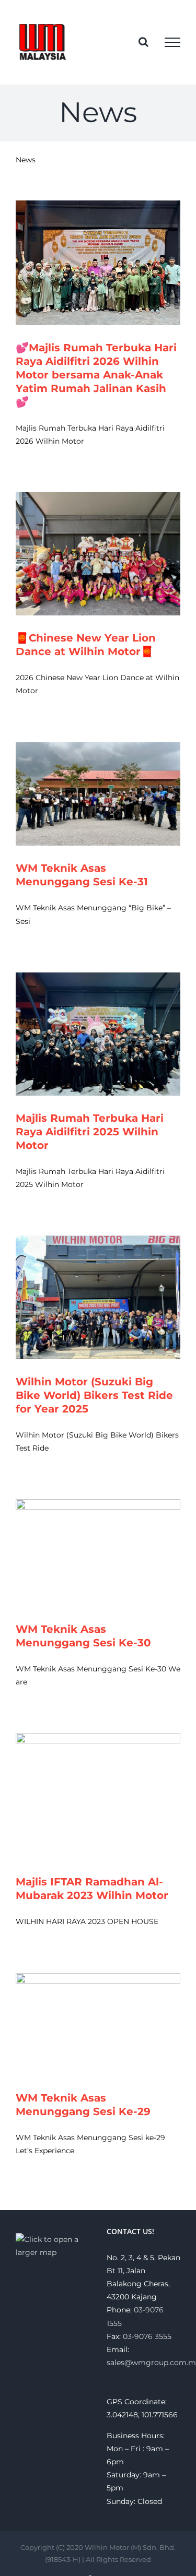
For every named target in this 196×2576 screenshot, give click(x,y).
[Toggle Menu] (172, 42)
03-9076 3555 (147, 2336)
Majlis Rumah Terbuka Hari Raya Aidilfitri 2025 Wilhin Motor (90, 1132)
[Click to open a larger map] (53, 2239)
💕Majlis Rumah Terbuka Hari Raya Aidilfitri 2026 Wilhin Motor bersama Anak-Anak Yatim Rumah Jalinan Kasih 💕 (96, 375)
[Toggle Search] (143, 42)
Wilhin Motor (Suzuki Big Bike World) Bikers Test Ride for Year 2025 (94, 1395)
